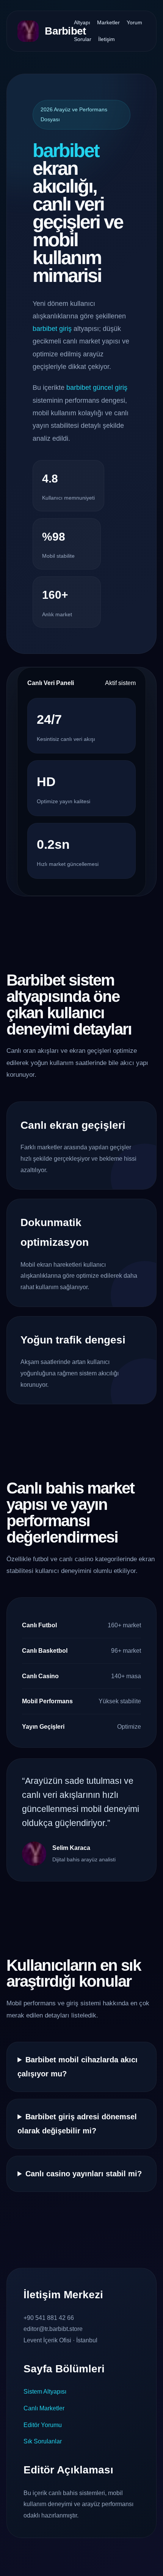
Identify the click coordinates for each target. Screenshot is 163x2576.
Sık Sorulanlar (43, 2441)
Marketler (108, 22)
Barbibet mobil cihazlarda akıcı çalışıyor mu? (78, 2067)
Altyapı (82, 22)
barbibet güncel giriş (97, 388)
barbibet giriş (52, 329)
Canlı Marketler (44, 2408)
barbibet (66, 150)
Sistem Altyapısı (45, 2392)
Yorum (134, 22)
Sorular (83, 39)
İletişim (107, 39)
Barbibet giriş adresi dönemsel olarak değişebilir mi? (77, 2124)
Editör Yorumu (43, 2425)
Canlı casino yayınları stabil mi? (84, 2174)
